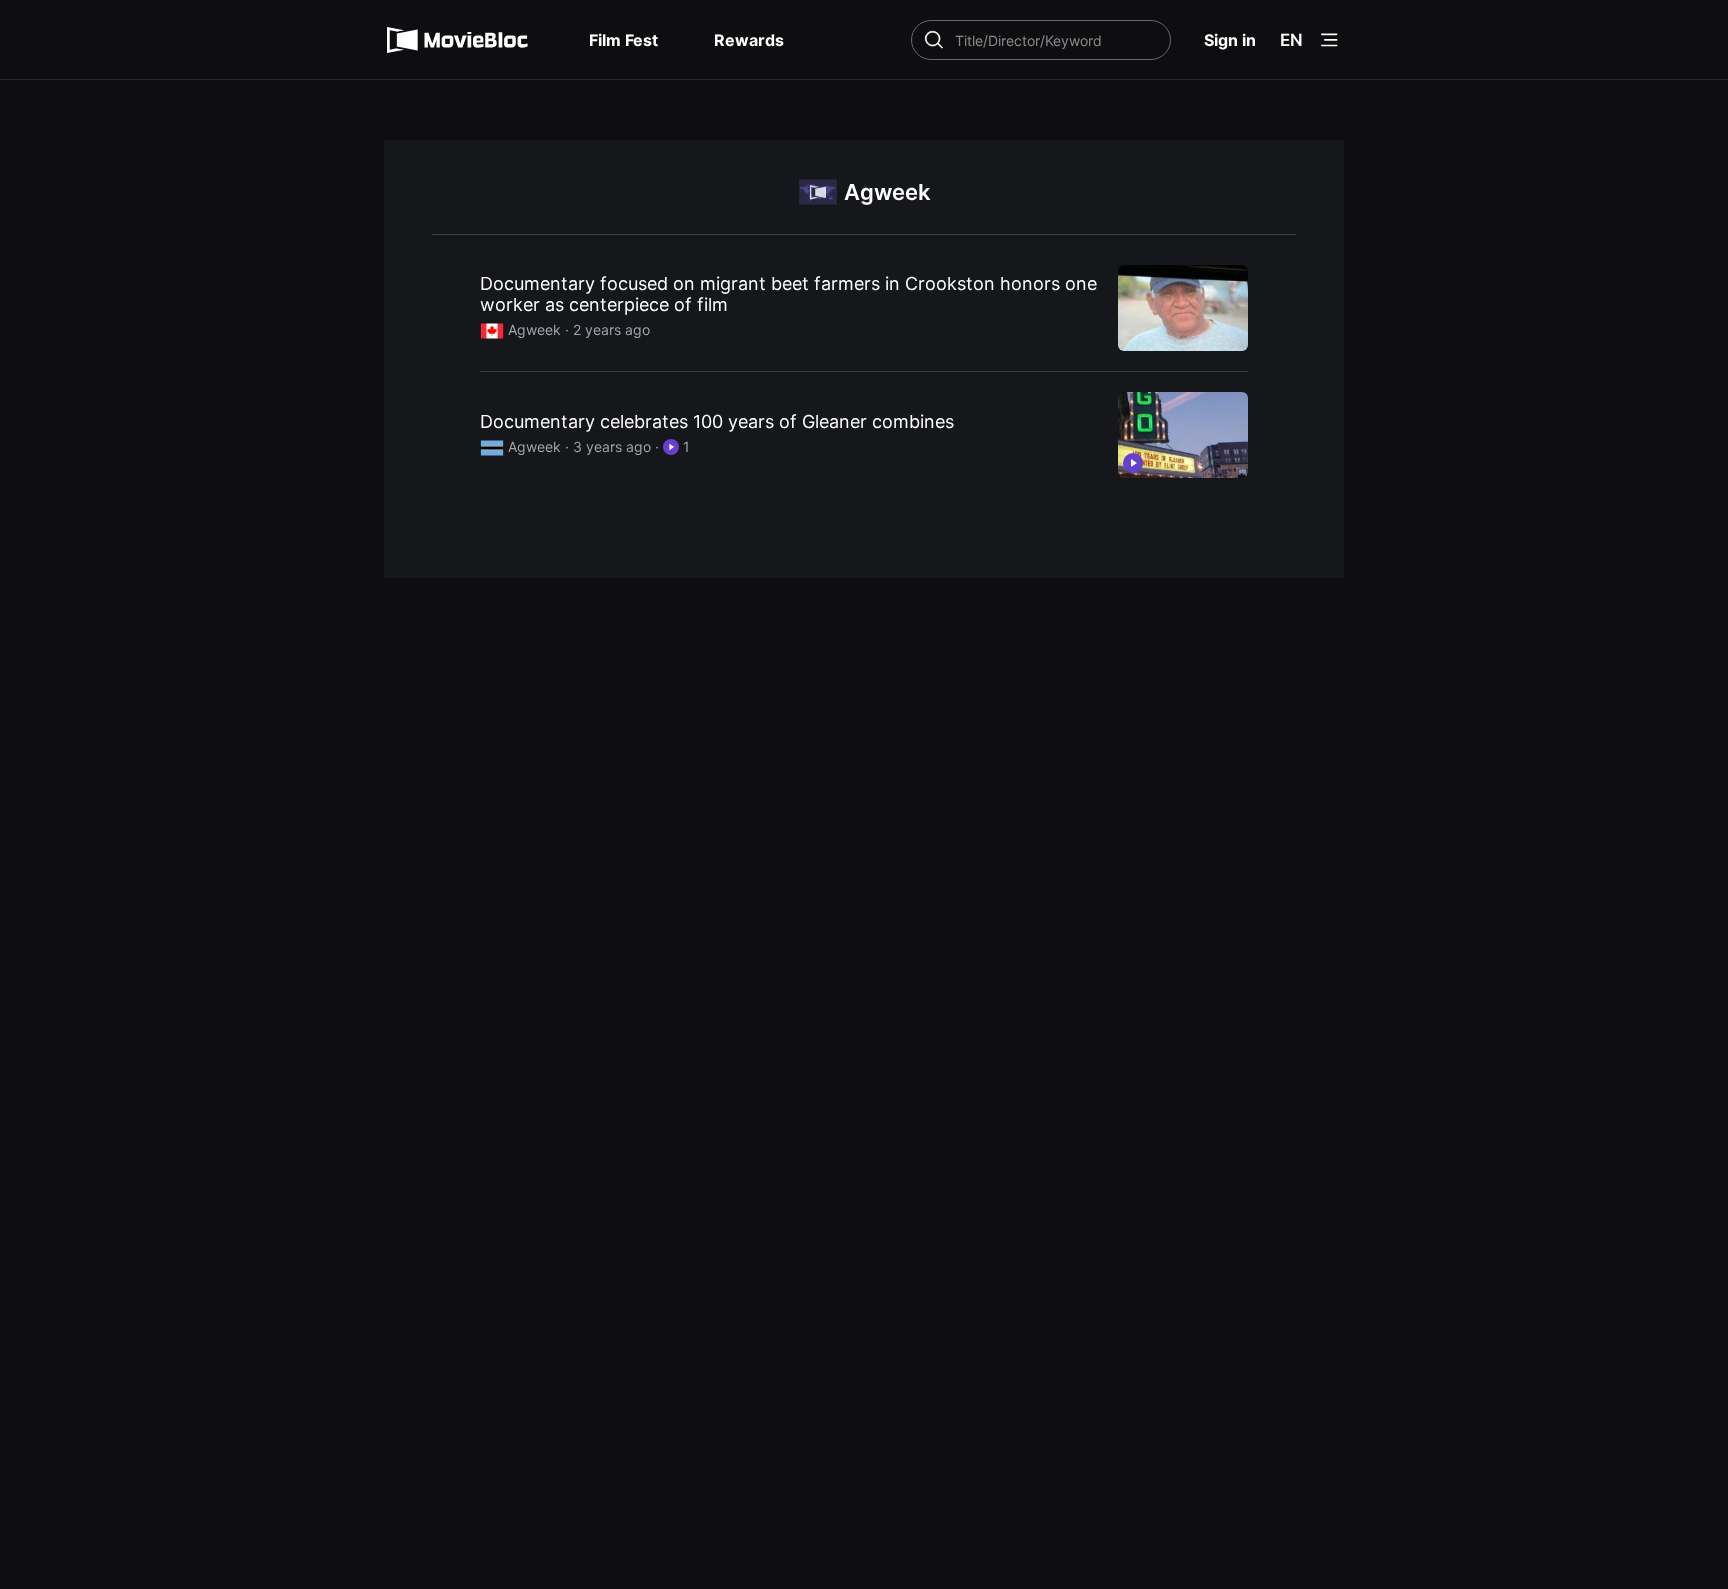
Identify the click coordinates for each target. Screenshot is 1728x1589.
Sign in (1230, 40)
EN (1291, 40)
